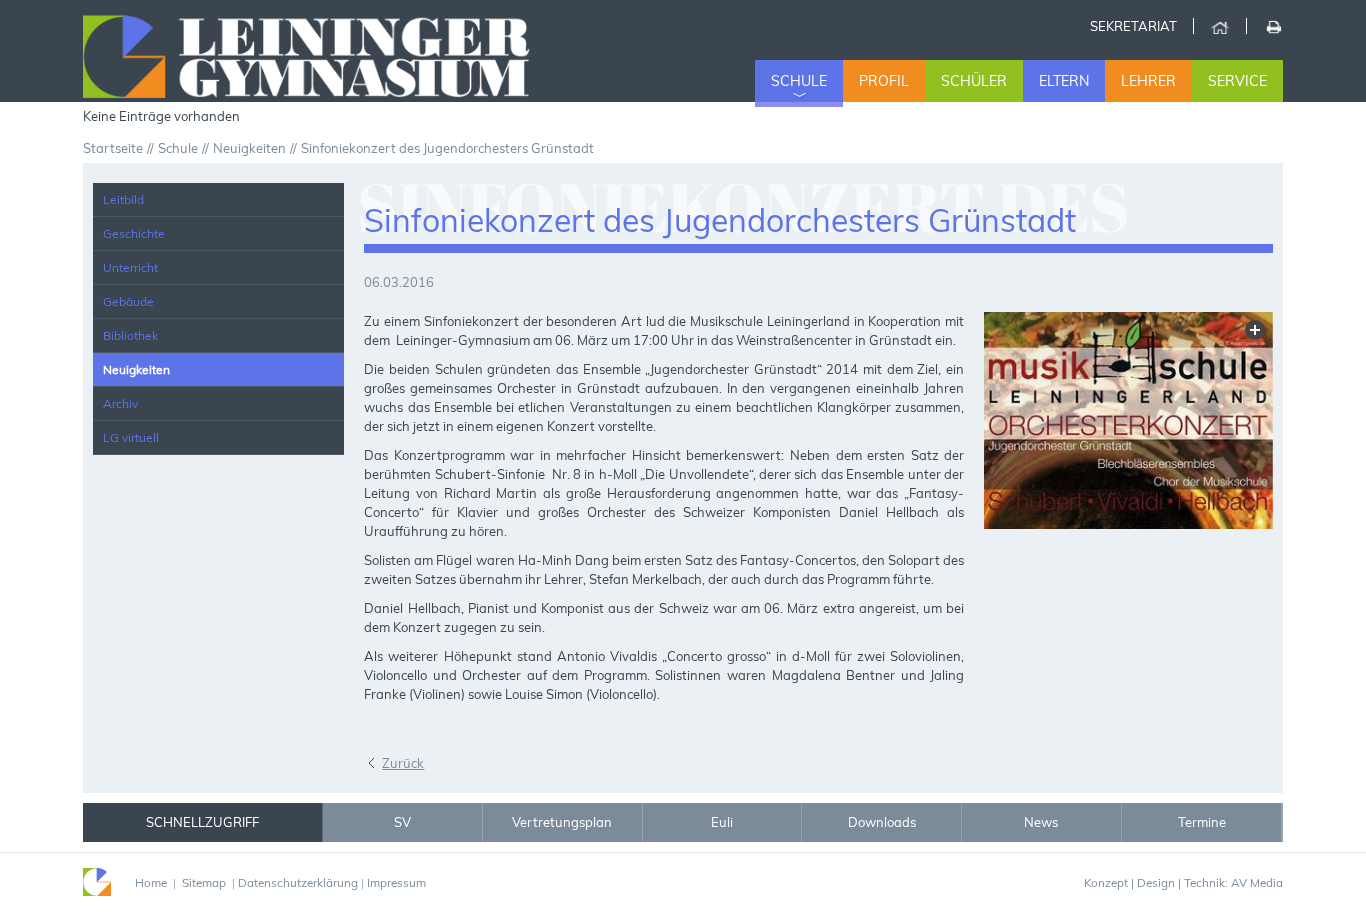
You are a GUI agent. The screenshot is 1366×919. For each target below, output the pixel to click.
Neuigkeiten (136, 369)
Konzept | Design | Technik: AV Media (1183, 882)
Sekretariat (1133, 26)
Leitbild (123, 199)
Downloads (882, 822)
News (1041, 822)
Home (1219, 26)
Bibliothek (130, 335)
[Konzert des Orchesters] (1128, 420)
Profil (884, 81)
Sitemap (204, 882)
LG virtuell (131, 437)
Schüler (974, 81)
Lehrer (1148, 81)
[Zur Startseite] (330, 53)
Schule (799, 81)
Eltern (1064, 81)
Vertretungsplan (562, 822)
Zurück (403, 763)
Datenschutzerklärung (298, 882)
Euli (722, 822)
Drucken (1272, 26)
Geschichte (134, 233)
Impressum (396, 882)
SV (402, 822)
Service (1237, 81)
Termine (1202, 822)
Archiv (120, 403)
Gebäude (128, 301)
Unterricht (130, 267)
